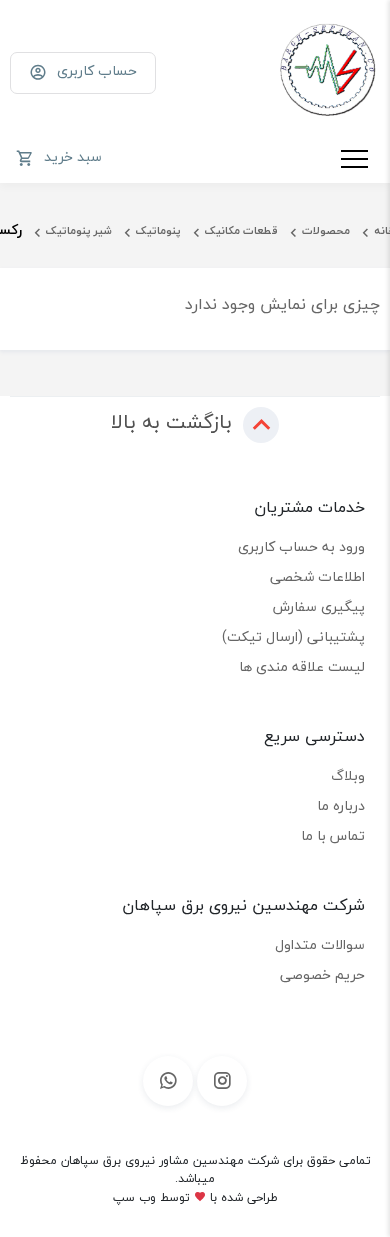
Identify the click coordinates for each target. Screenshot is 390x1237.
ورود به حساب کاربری (301, 546)
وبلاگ (348, 775)
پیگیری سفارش (319, 606)
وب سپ (134, 1197)
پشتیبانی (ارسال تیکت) (293, 636)
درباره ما (341, 805)
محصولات (326, 230)
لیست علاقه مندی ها (302, 666)
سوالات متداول (320, 944)
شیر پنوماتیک (79, 230)
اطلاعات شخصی (317, 576)
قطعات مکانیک (241, 230)
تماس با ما (333, 835)
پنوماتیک (158, 230)
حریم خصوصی (322, 974)
